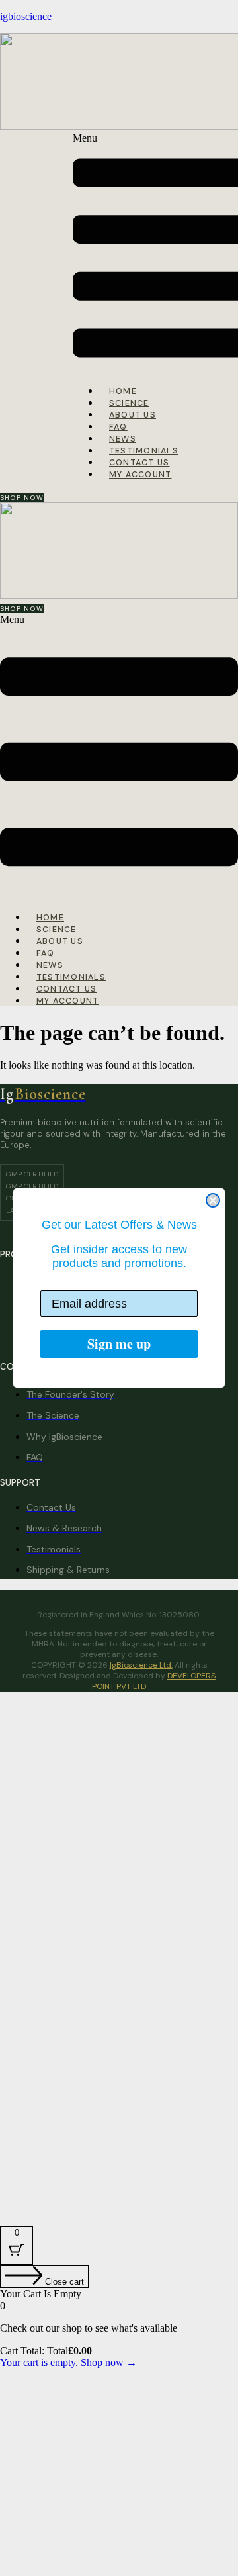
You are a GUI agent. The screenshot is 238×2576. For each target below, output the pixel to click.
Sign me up (119, 1344)
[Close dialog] (213, 1200)
